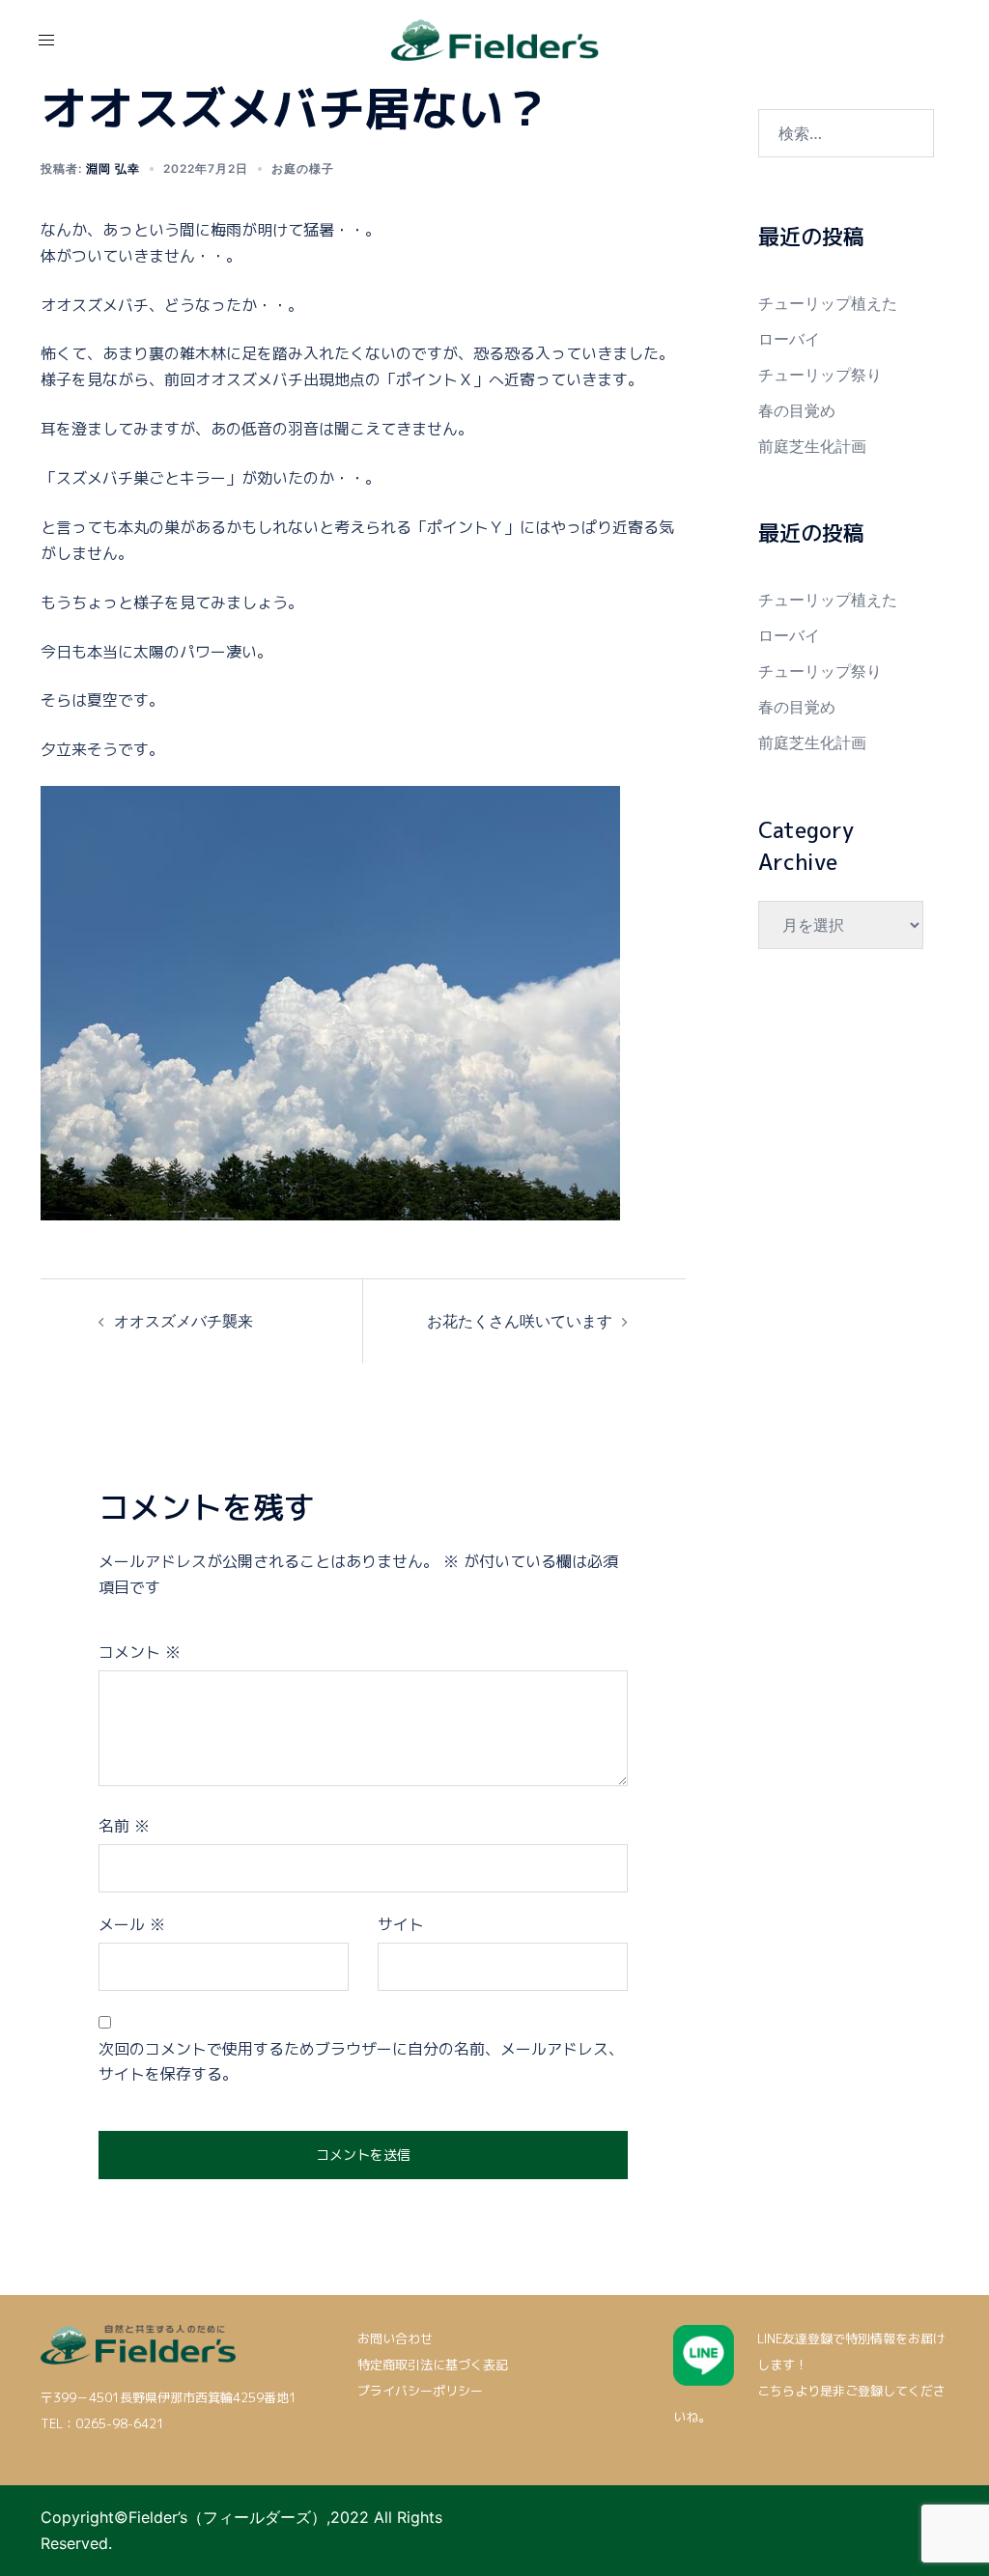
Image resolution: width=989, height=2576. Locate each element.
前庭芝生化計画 (812, 446)
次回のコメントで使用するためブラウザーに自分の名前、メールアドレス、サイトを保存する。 (361, 2062)
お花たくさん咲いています (520, 1321)
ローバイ (789, 339)
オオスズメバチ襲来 (184, 1321)
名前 (124, 1826)
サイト (401, 1924)
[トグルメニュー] (46, 40)
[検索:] (847, 133)
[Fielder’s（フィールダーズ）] (495, 39)
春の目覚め (797, 410)
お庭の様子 (303, 168)
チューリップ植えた (828, 303)
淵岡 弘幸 (113, 168)
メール (132, 1924)
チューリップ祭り (820, 375)
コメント (140, 1652)
